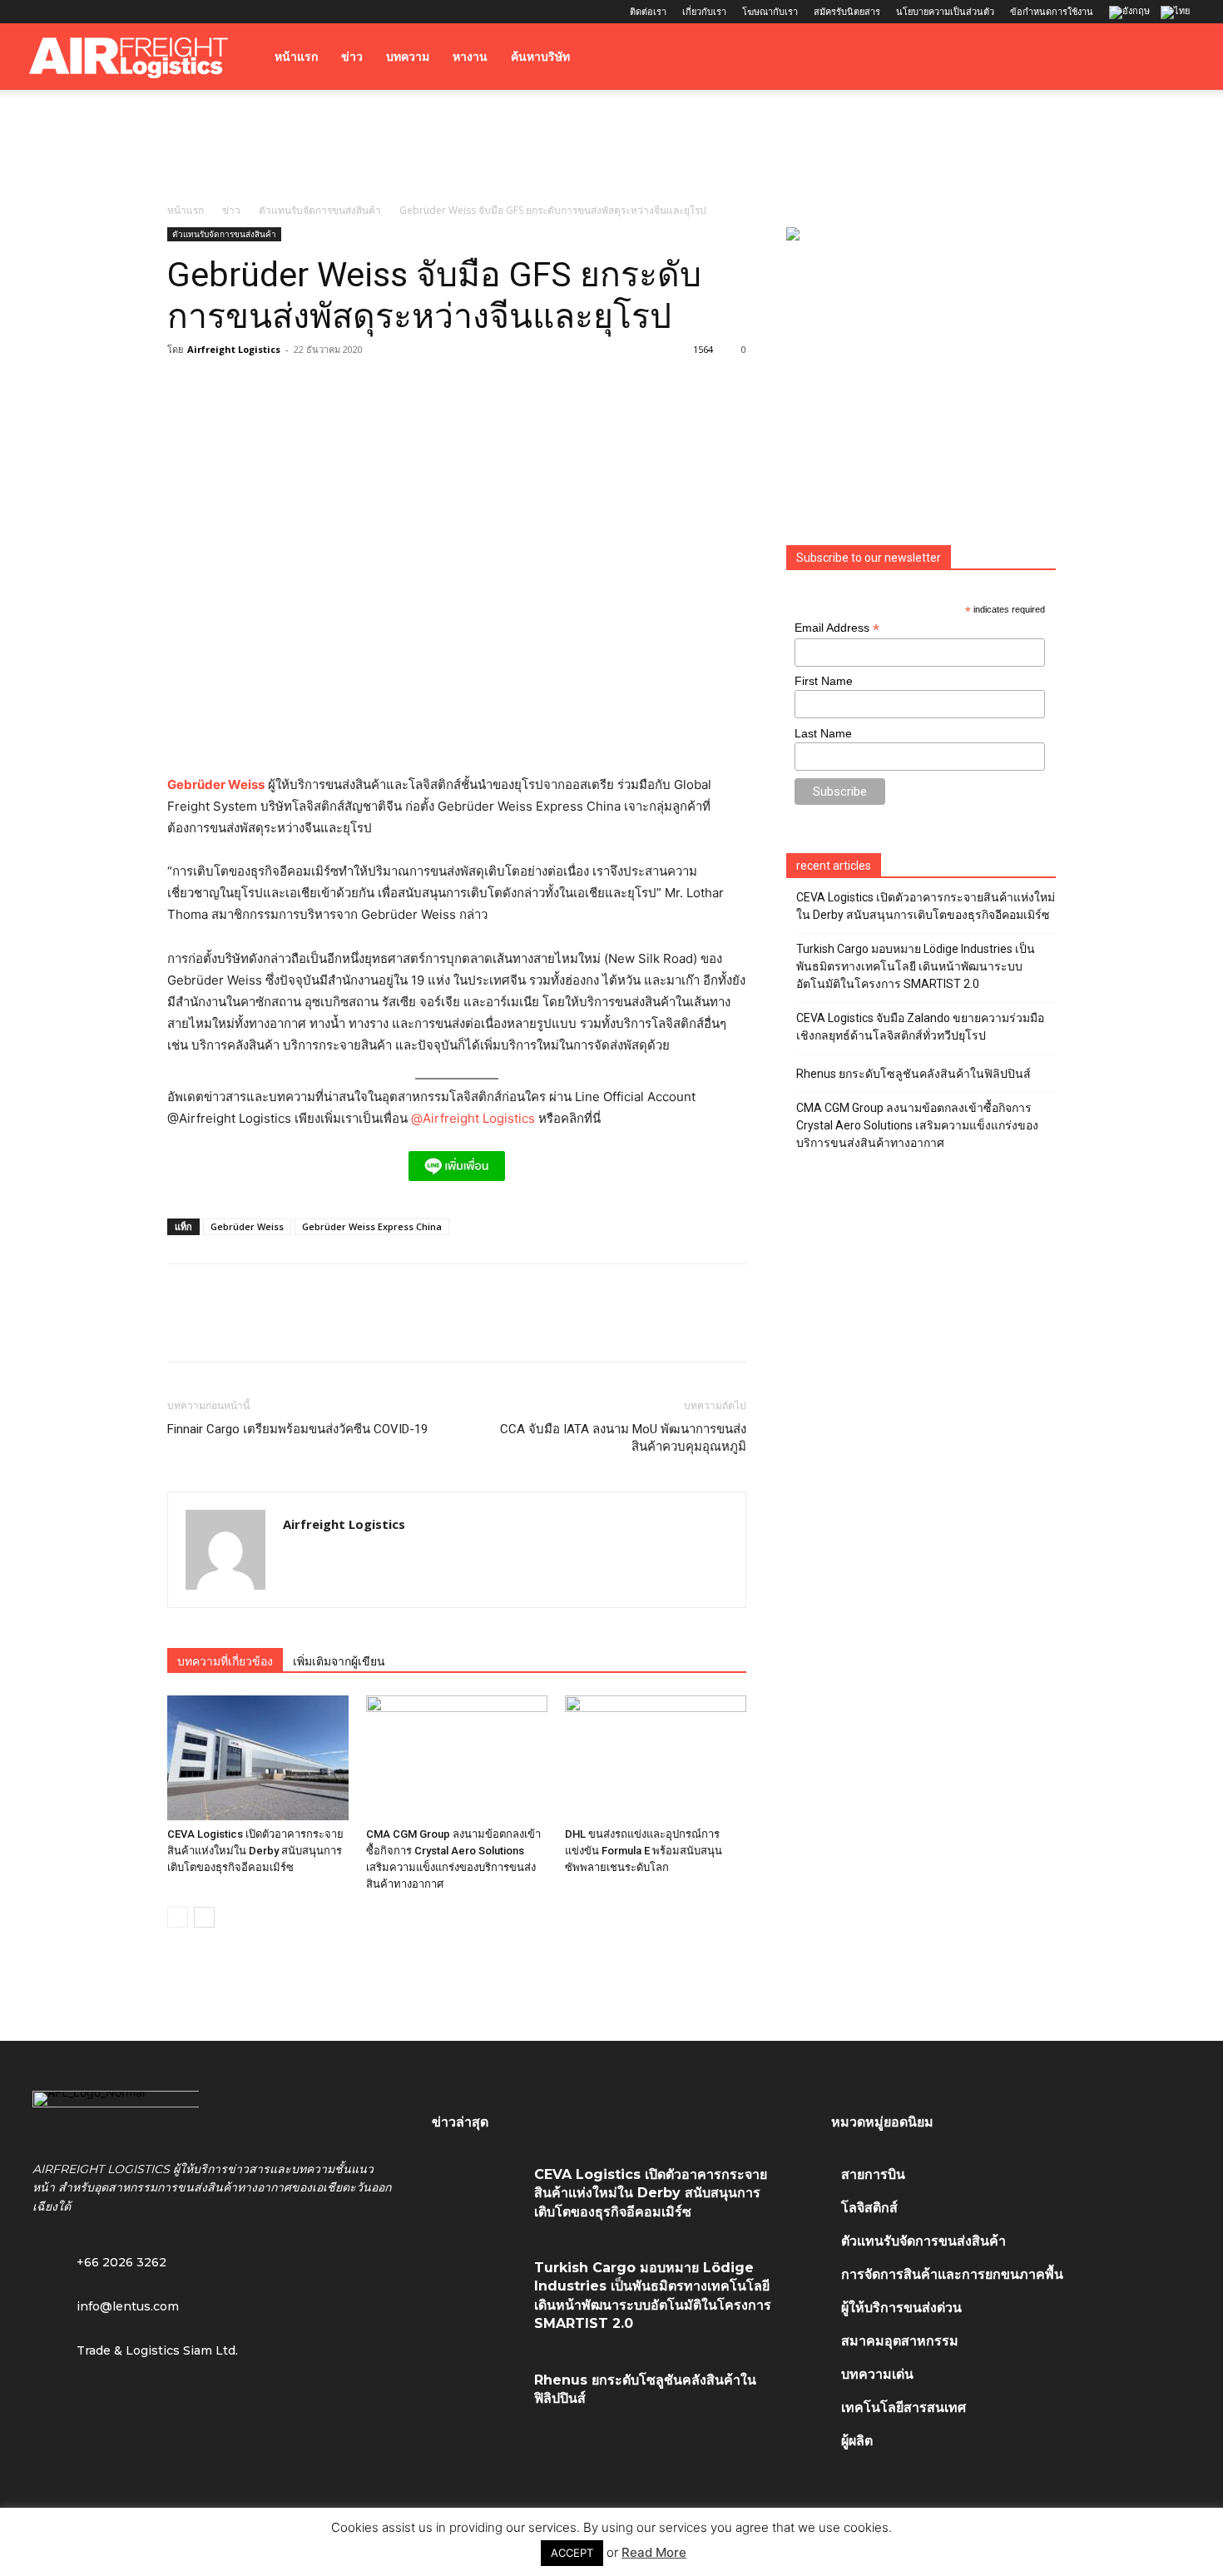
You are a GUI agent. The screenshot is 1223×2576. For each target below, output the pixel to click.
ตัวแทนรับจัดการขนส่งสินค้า (320, 210)
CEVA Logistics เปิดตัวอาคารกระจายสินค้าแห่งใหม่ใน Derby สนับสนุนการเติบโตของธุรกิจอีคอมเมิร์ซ (255, 1851)
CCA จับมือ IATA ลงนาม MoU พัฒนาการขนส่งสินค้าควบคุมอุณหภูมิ (623, 1438)
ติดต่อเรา (648, 11)
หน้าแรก (296, 57)
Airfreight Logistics (234, 349)
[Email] (375, 1328)
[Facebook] (42, 12)
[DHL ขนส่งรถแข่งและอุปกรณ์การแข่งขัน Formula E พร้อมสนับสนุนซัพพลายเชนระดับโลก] (656, 1758)
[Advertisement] (611, 147)
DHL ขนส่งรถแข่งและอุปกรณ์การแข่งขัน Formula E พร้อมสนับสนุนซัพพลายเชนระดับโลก (644, 1851)
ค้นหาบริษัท (540, 57)
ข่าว (352, 57)
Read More (654, 2552)
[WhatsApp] (299, 1328)
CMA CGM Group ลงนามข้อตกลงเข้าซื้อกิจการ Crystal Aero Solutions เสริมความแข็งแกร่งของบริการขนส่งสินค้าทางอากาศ (917, 1125)
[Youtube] (151, 12)
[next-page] (204, 1917)
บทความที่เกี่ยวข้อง (225, 1661)
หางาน (470, 57)
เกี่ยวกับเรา (704, 11)
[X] (124, 12)
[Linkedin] (97, 12)
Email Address (837, 628)
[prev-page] (178, 1917)
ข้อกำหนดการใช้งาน (1052, 11)
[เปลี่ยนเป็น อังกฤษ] (1131, 13)
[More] (414, 1328)
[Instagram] (69, 12)
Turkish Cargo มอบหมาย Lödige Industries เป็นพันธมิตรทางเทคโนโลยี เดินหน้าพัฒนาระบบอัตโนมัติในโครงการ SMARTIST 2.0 (916, 966)
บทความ (408, 57)
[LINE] (260, 1328)
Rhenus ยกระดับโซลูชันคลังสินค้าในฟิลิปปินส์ (914, 1074)
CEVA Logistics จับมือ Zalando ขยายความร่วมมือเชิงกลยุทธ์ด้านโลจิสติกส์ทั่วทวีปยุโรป (920, 1027)
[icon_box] (106, 2305)
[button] (1174, 58)
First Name (824, 681)
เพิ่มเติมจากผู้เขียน (339, 1661)
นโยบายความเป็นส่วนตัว (945, 11)
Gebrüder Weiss (216, 784)
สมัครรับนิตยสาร (847, 11)
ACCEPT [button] (572, 2553)
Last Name (823, 733)
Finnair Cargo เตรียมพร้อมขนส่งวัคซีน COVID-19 (297, 1429)
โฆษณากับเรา (770, 11)
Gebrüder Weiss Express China (372, 1226)
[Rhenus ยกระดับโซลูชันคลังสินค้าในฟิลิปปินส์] (477, 2400)
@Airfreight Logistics (475, 1118)
